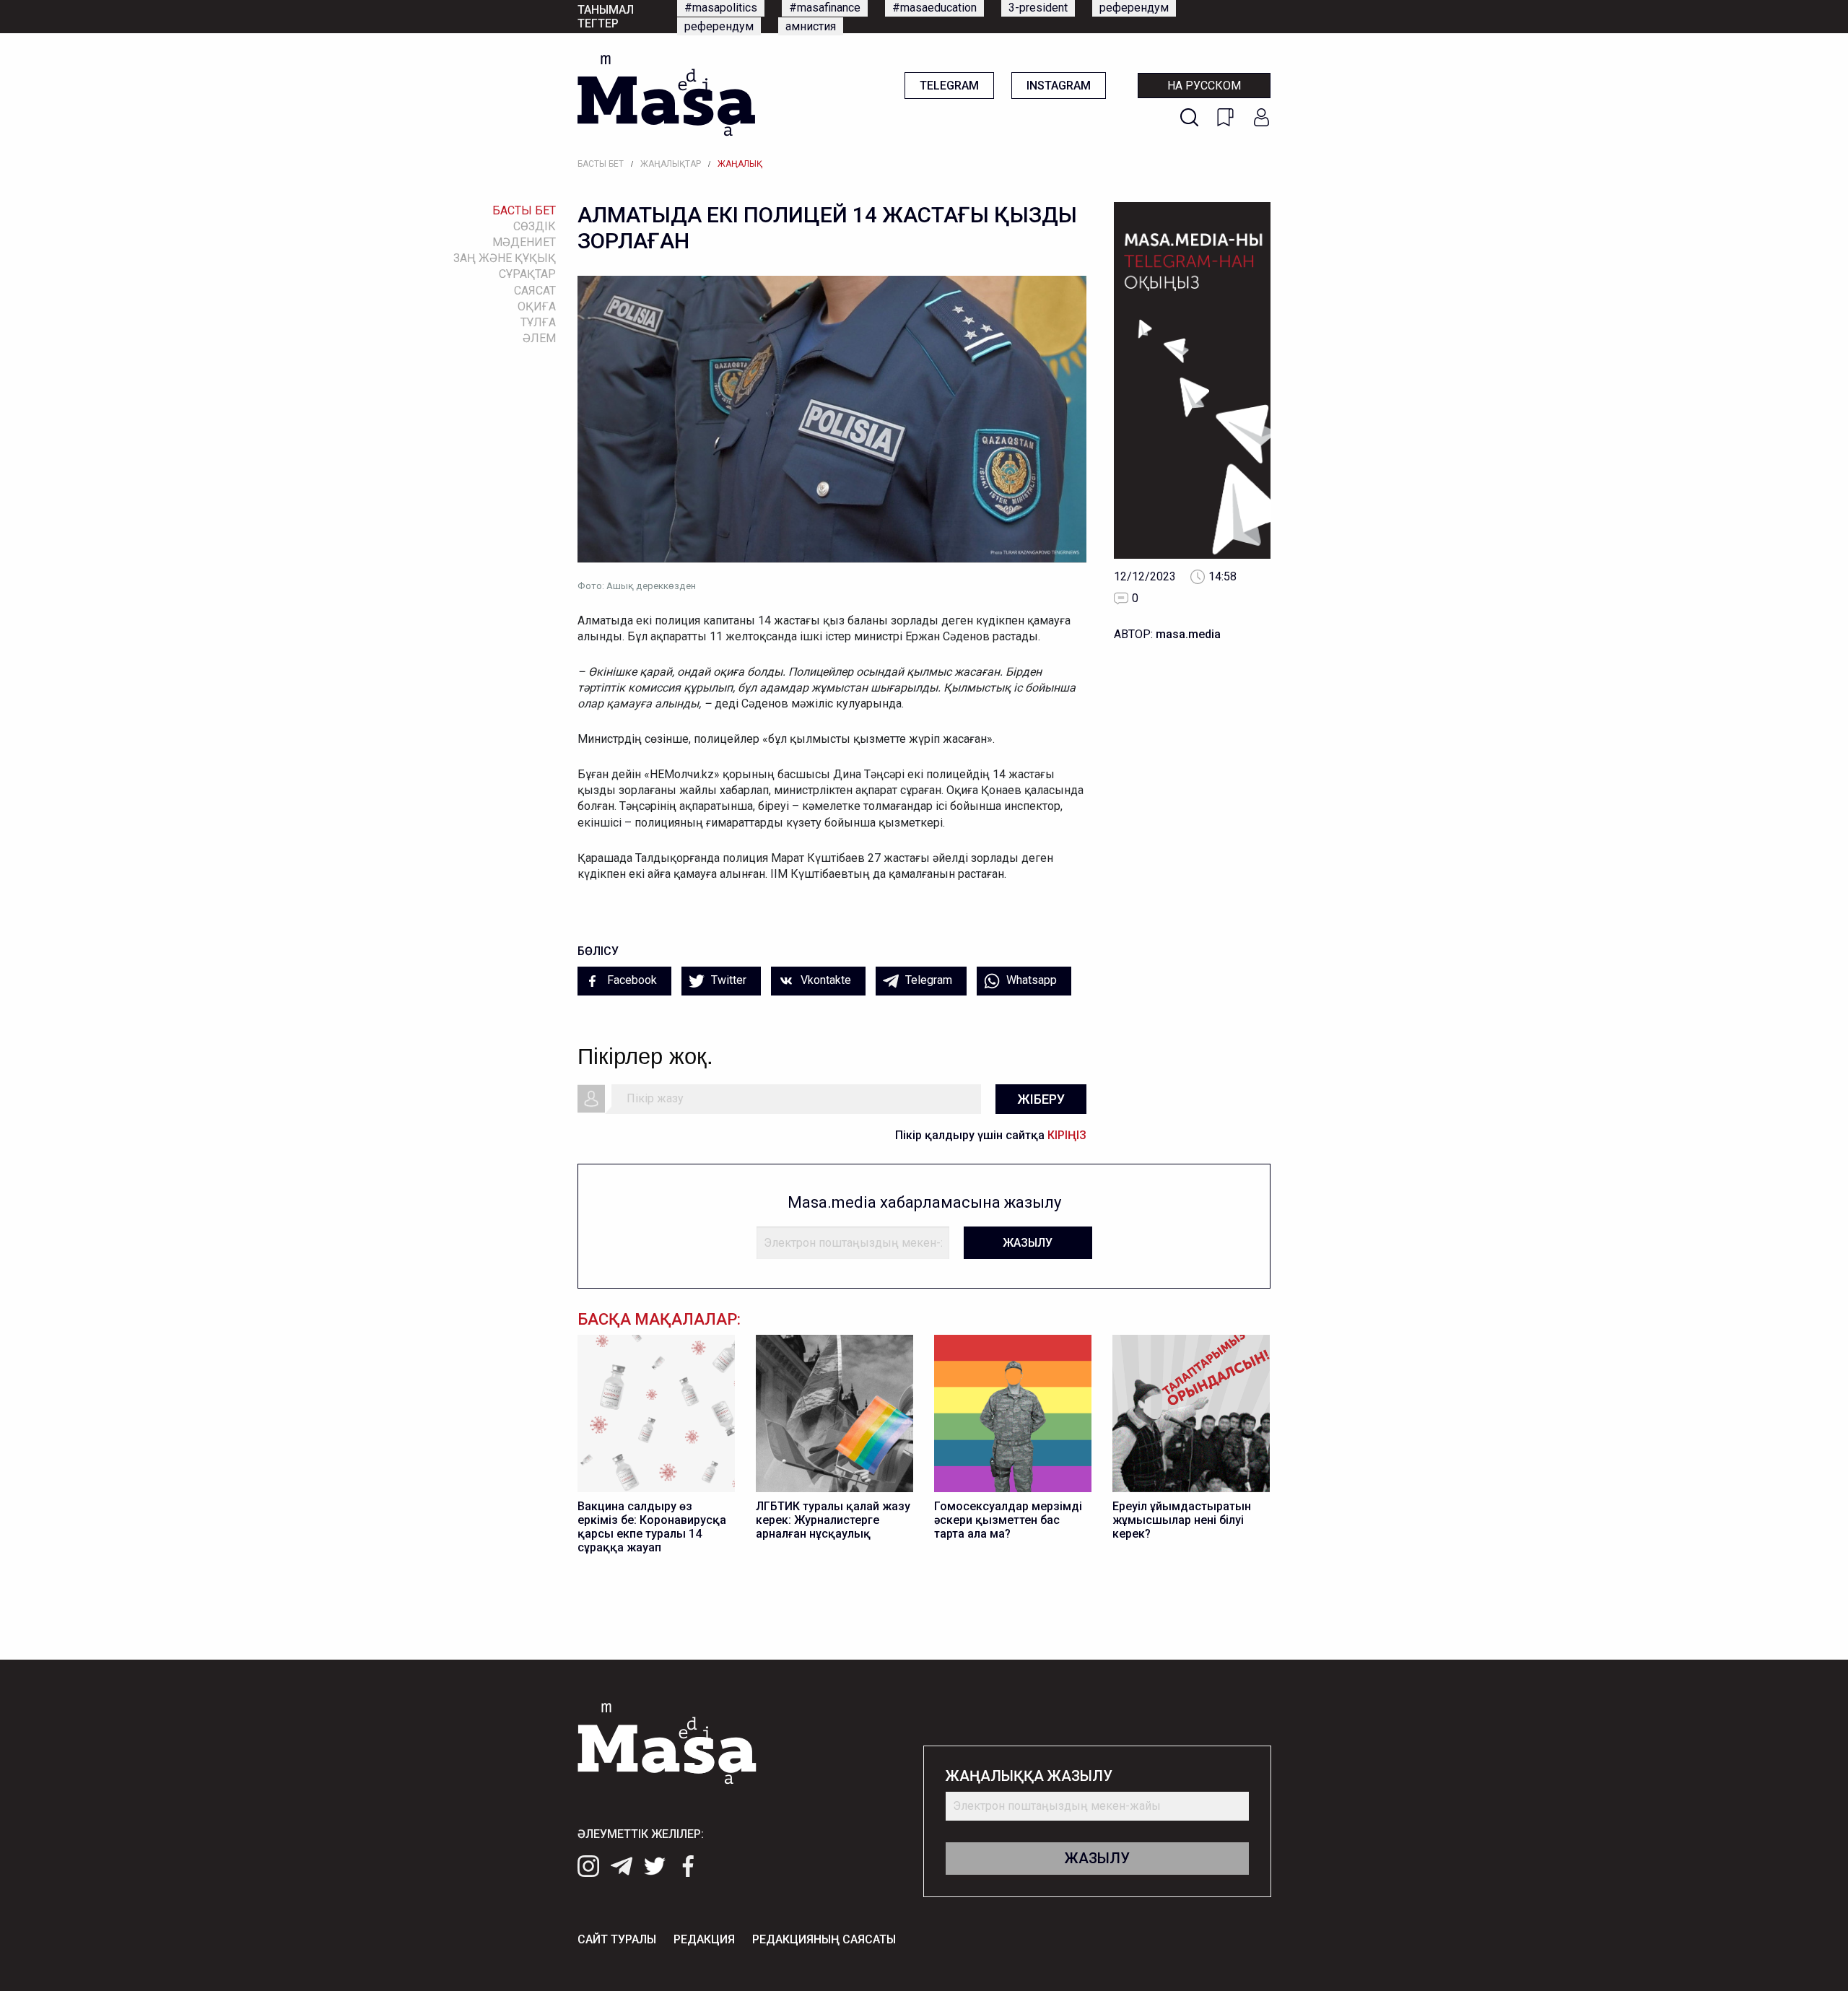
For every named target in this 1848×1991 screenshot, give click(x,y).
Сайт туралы (617, 1939)
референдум (1134, 8)
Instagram (1059, 86)
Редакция (704, 1939)
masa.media (1188, 634)
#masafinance (825, 8)
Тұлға (538, 322)
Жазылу (1028, 1243)
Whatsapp (1030, 980)
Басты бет (601, 164)
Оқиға (537, 306)
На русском (1204, 86)
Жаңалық (740, 164)
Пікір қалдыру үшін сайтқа (991, 1135)
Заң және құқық (505, 258)
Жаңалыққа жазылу (1029, 1776)
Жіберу (1041, 1099)
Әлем (539, 338)
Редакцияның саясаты (824, 1939)
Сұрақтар (527, 274)
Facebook (631, 980)
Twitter (727, 980)
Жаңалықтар (671, 164)
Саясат (535, 291)
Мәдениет (524, 242)
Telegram (949, 86)
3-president (1038, 8)
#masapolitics (721, 8)
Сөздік (535, 226)
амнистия (811, 26)
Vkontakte (824, 980)
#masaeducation (934, 8)
